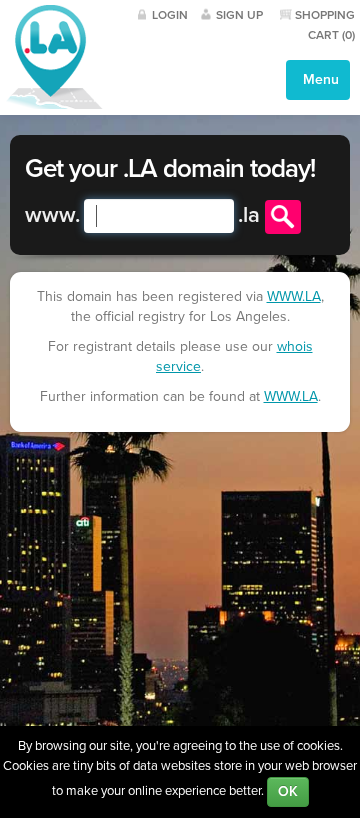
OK (288, 791)
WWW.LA (294, 296)
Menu (319, 79)
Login (170, 15)
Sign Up (239, 15)
